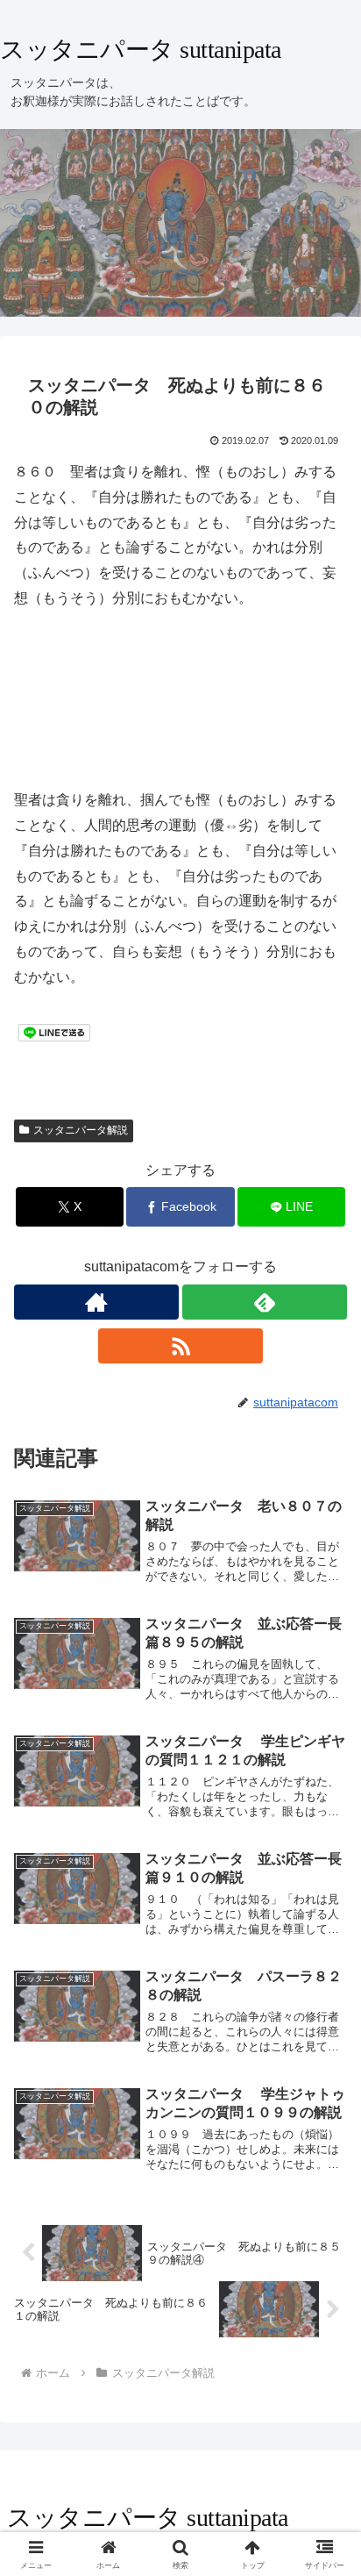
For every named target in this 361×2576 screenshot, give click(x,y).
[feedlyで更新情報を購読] (265, 1302)
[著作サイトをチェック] (96, 1302)
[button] (325, 2247)
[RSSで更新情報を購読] (180, 1346)
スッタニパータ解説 (81, 1130)
